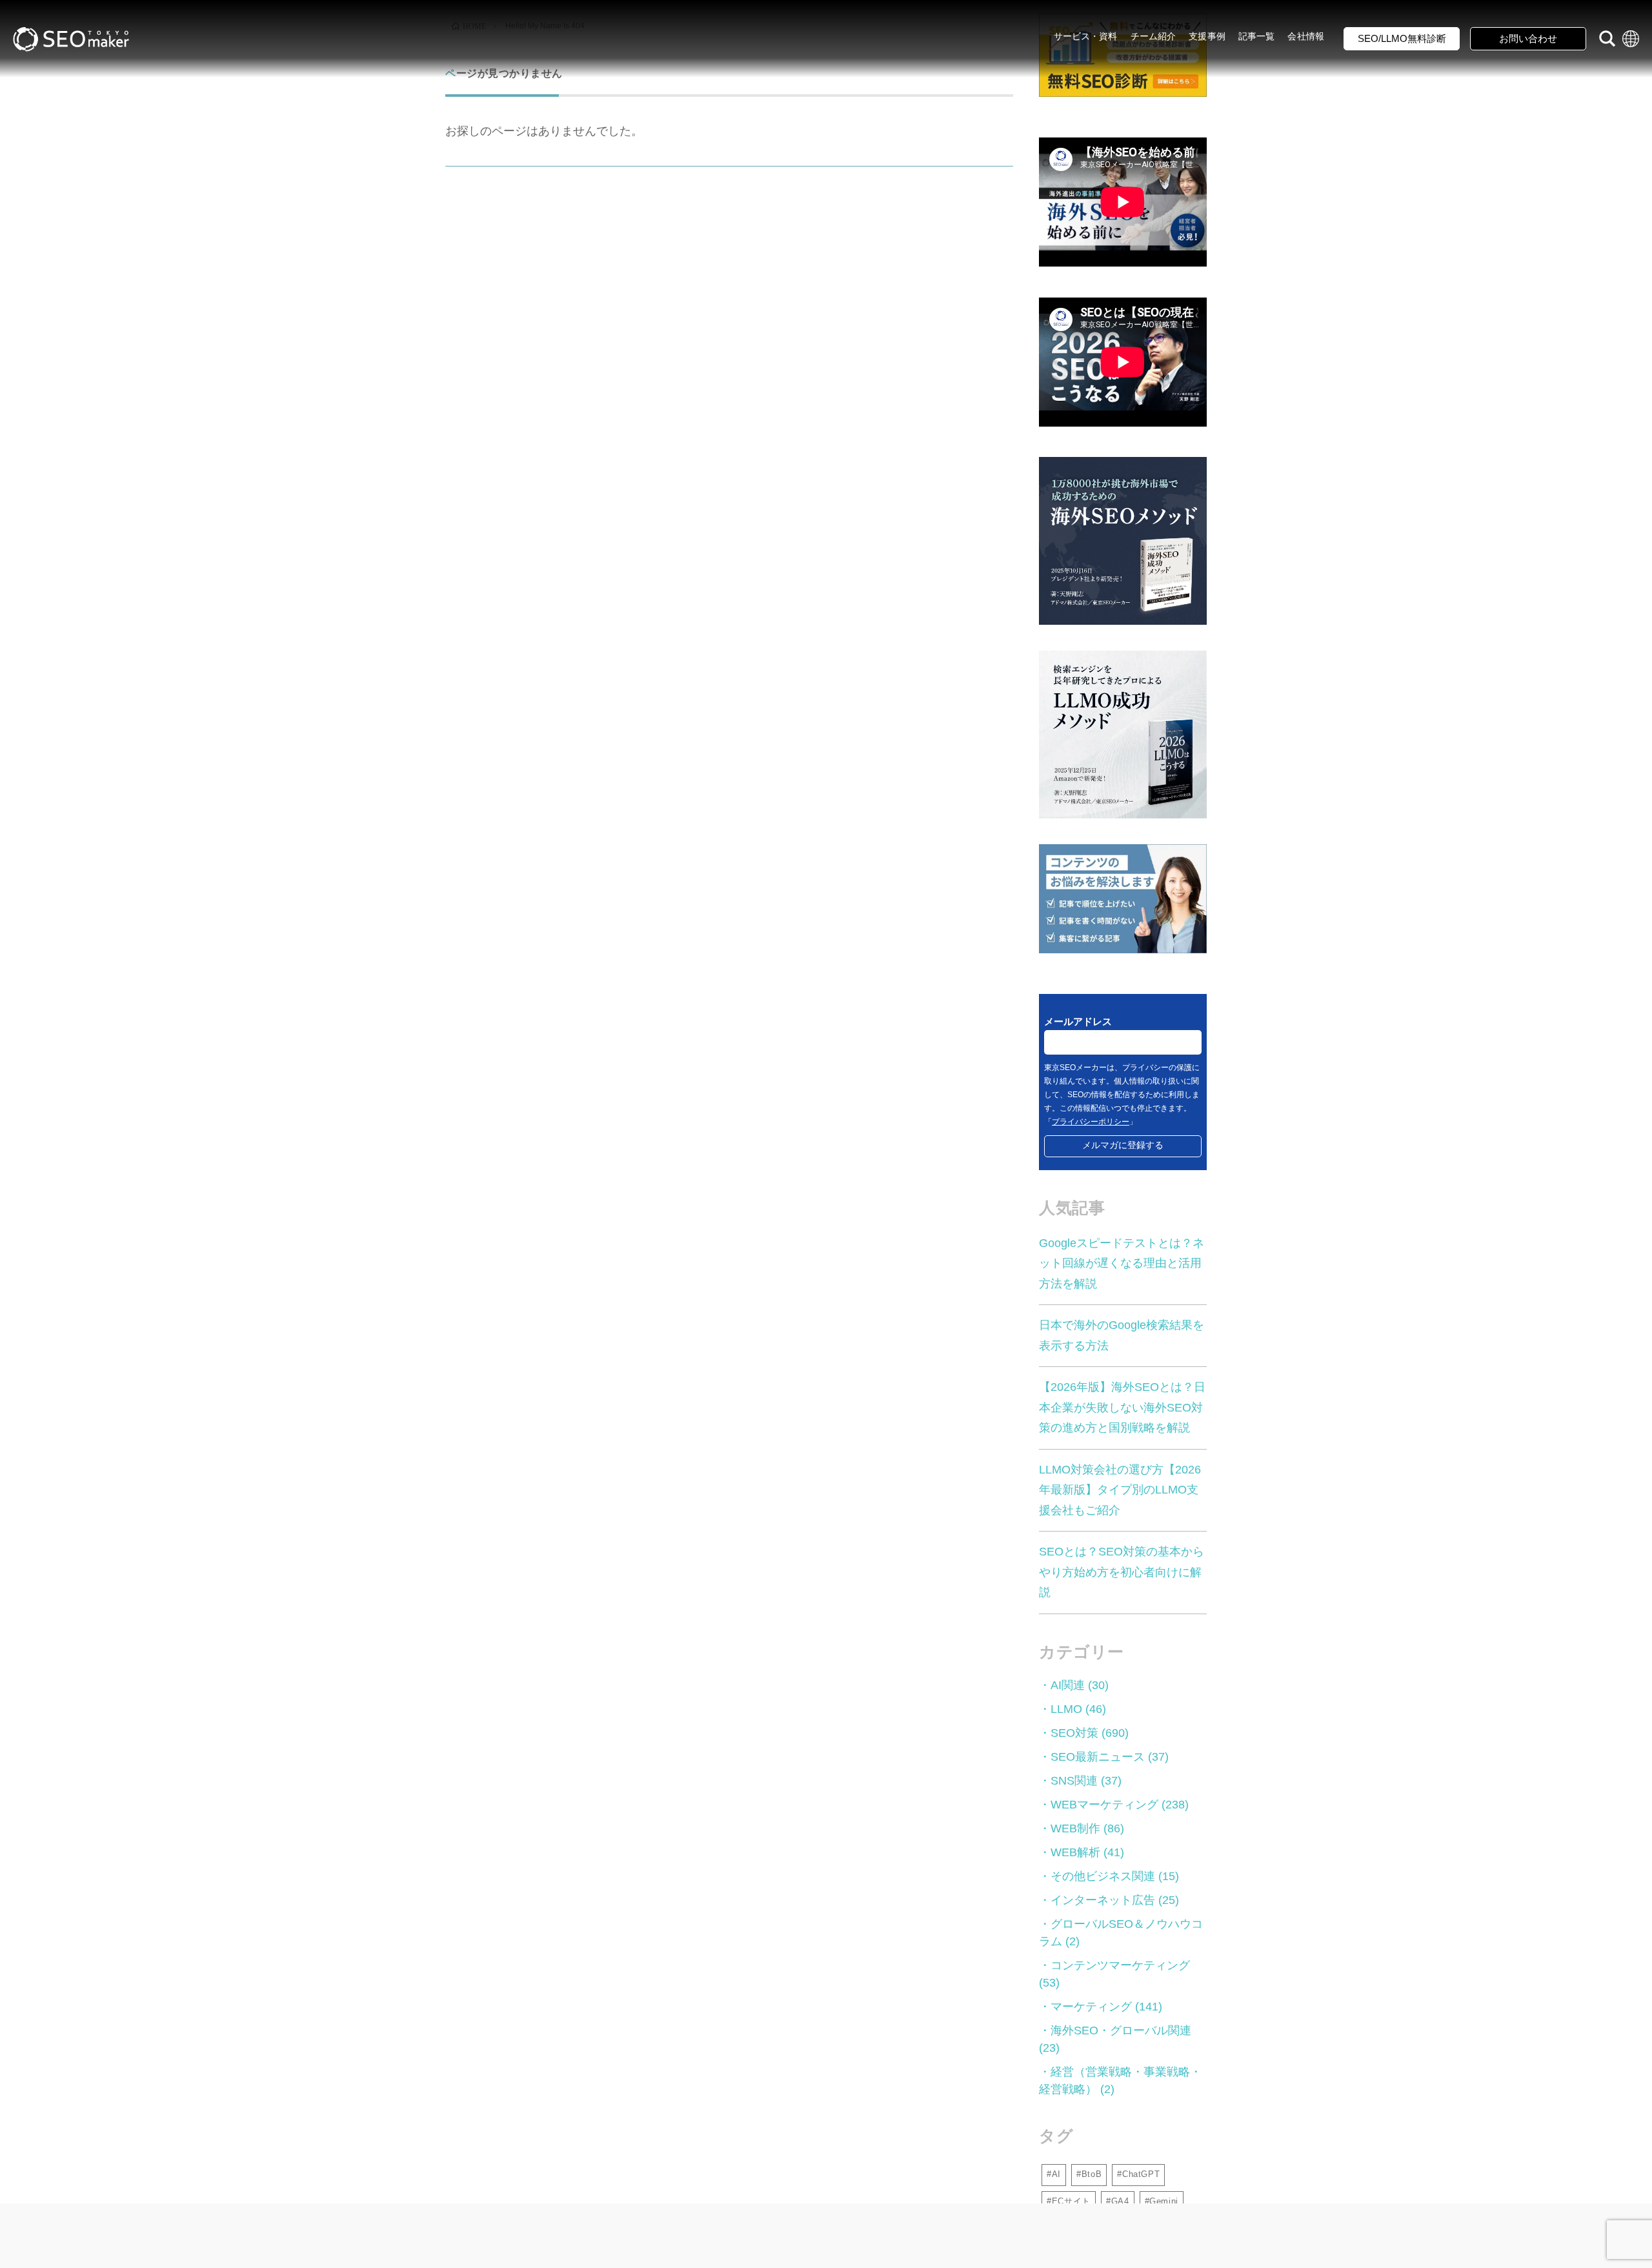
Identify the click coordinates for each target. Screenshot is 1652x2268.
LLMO (1066, 1709)
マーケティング (1091, 2007)
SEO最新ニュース (1098, 1757)
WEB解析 (1075, 1852)
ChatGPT (1141, 2174)
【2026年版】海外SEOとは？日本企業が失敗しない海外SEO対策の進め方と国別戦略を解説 (1122, 1407)
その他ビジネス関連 (1103, 1876)
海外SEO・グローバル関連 (1121, 2030)
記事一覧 (1257, 36)
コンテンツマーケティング (1120, 1965)
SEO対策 (1074, 1733)
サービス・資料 (1086, 36)
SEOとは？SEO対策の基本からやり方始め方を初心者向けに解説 (1122, 1572)
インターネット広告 (1103, 1900)
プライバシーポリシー (1091, 1122)
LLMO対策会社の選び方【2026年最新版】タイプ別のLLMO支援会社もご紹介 (1120, 1490)
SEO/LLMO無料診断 (1402, 38)
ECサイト (1071, 2201)
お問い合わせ (1528, 38)
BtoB (1092, 2174)
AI (1056, 2174)
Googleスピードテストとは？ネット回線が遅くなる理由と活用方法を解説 (1122, 1263)
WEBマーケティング (1104, 1805)
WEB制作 (1075, 1828)
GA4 (1120, 2201)
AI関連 (1068, 1685)
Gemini (1164, 2201)
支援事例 (1207, 36)
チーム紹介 (1153, 36)
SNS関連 (1074, 1781)
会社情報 (1306, 36)
